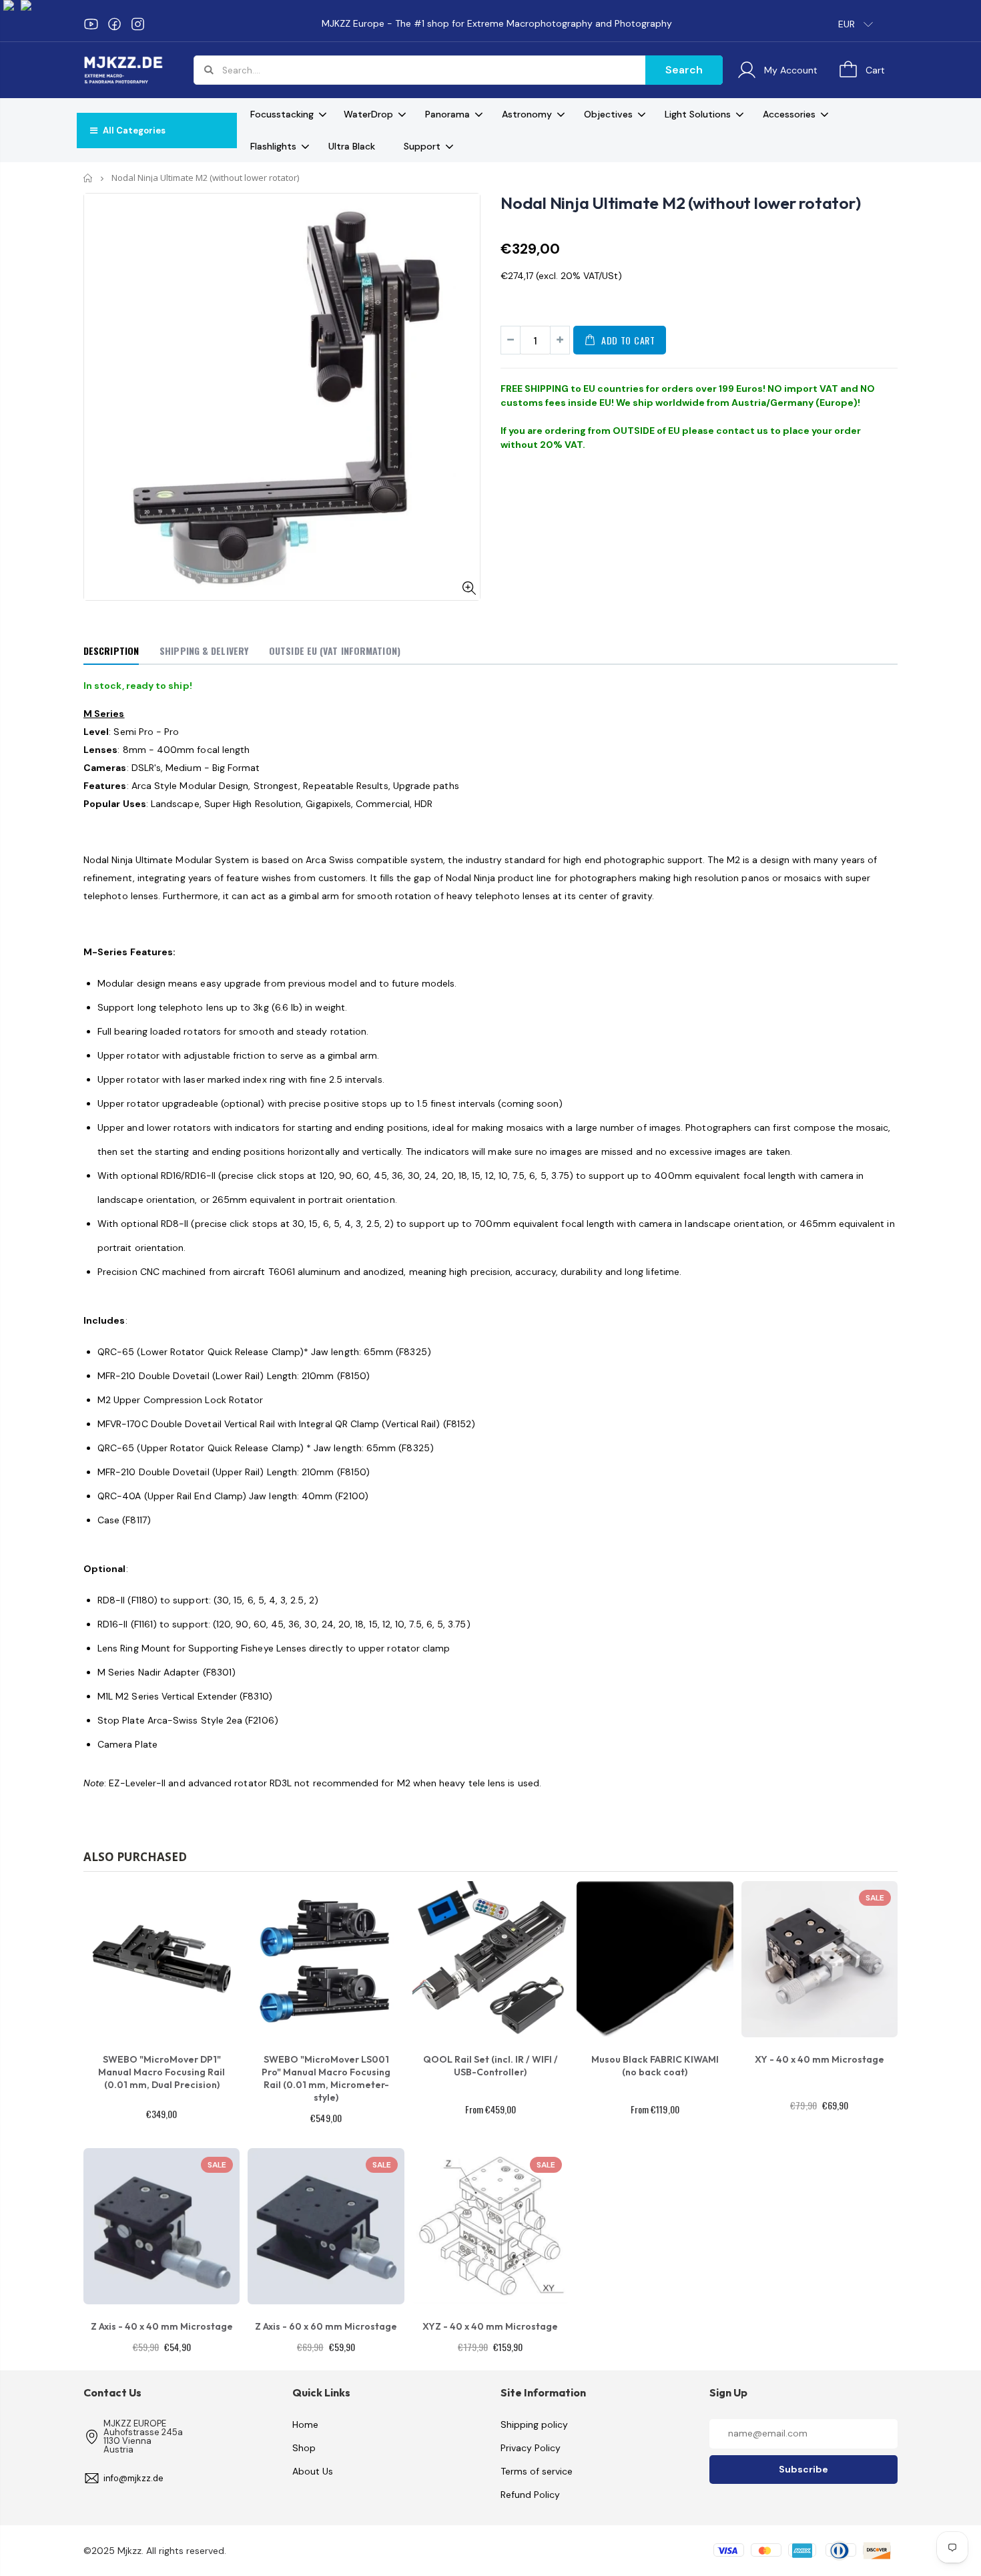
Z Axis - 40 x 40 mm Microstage (162, 2326)
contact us (742, 431)
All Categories (133, 131)
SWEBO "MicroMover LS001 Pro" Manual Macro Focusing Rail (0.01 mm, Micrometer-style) (326, 2078)
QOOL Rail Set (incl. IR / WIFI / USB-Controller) (490, 2066)
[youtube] (91, 24)
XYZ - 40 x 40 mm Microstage (490, 2326)
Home (88, 178)
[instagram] (138, 24)
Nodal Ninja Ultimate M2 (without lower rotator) (680, 203)
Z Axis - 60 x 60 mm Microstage (326, 2326)
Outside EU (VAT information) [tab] (335, 651)
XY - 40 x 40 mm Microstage (820, 2059)
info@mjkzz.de (133, 2478)
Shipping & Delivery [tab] (204, 651)
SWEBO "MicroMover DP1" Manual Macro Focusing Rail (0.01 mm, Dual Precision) (161, 2072)
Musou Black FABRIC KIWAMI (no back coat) (655, 2066)
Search (684, 70)
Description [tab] (111, 651)
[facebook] (114, 24)
